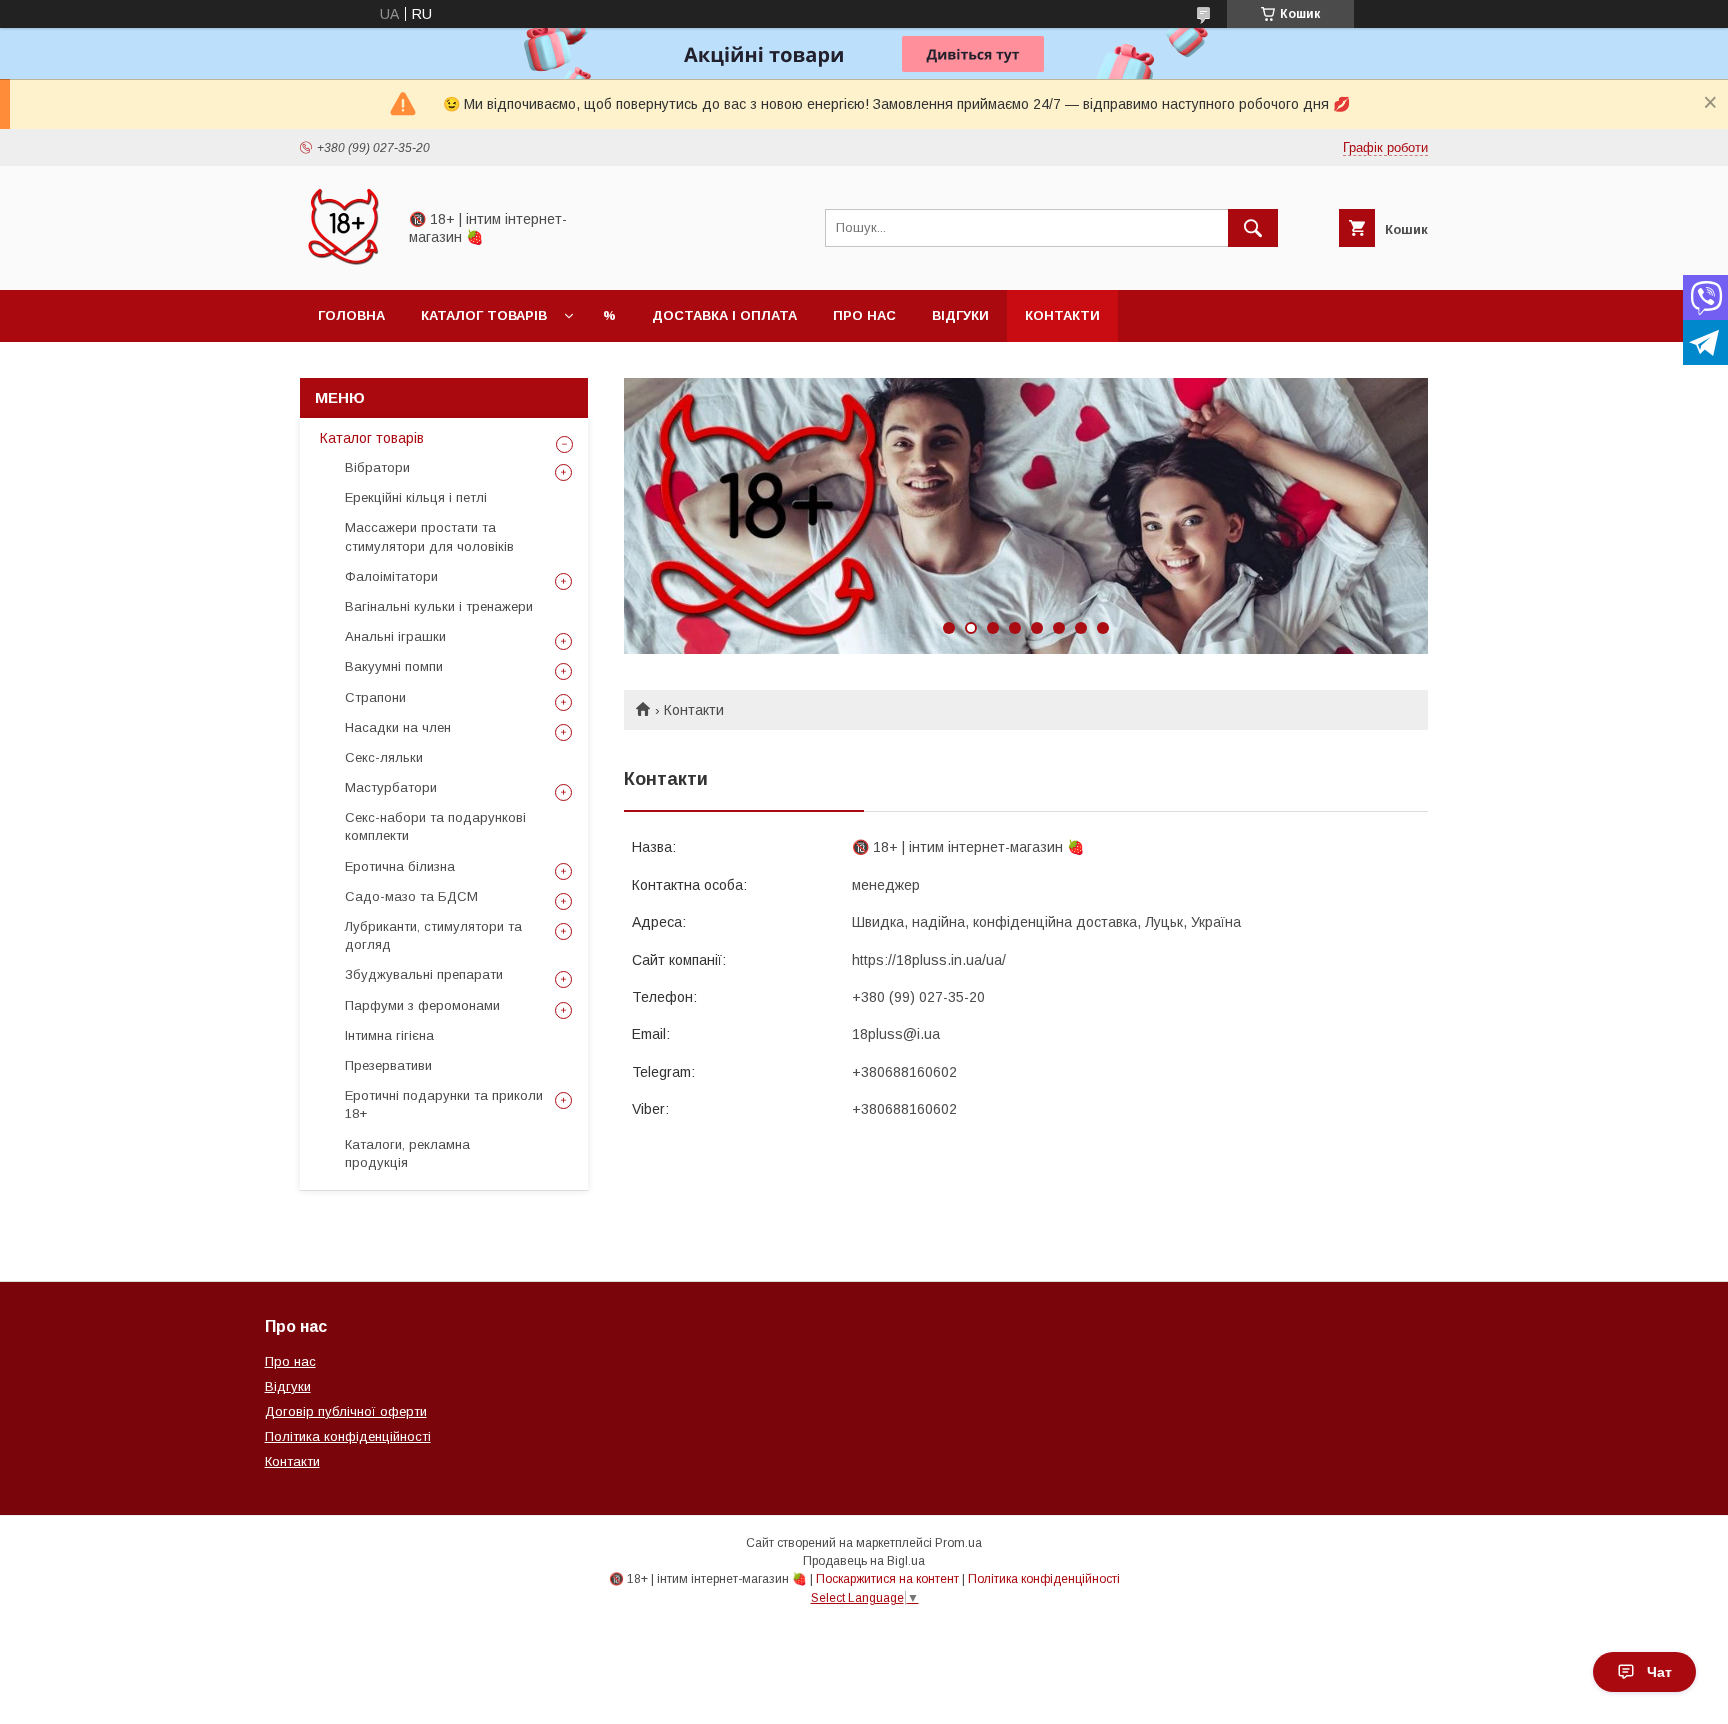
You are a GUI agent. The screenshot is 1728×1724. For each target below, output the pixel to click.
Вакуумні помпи (394, 666)
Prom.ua (958, 1543)
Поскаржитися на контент (887, 1579)
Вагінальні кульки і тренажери (439, 606)
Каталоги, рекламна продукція (407, 1153)
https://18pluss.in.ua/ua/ (929, 960)
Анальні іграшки (395, 636)
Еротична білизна (400, 866)
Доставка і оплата (724, 315)
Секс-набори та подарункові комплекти (435, 826)
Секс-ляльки (384, 757)
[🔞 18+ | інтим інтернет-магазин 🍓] (342, 264)
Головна (351, 315)
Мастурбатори (391, 787)
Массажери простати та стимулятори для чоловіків (429, 536)
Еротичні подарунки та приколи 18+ (444, 1104)
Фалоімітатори (391, 576)
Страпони (375, 697)
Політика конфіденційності (348, 1436)
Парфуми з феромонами (422, 1005)
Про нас (864, 315)
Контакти (1062, 315)
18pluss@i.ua (896, 1034)
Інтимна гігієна (389, 1035)
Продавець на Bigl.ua (864, 1561)
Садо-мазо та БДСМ (411, 896)
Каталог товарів (484, 315)
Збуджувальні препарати (424, 974)
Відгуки (960, 315)
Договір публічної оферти (346, 1411)
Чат (1659, 1672)
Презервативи (388, 1065)
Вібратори (377, 467)
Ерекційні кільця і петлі (416, 497)
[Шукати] (1253, 228)
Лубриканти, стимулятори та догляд (433, 935)
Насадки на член (398, 727)
